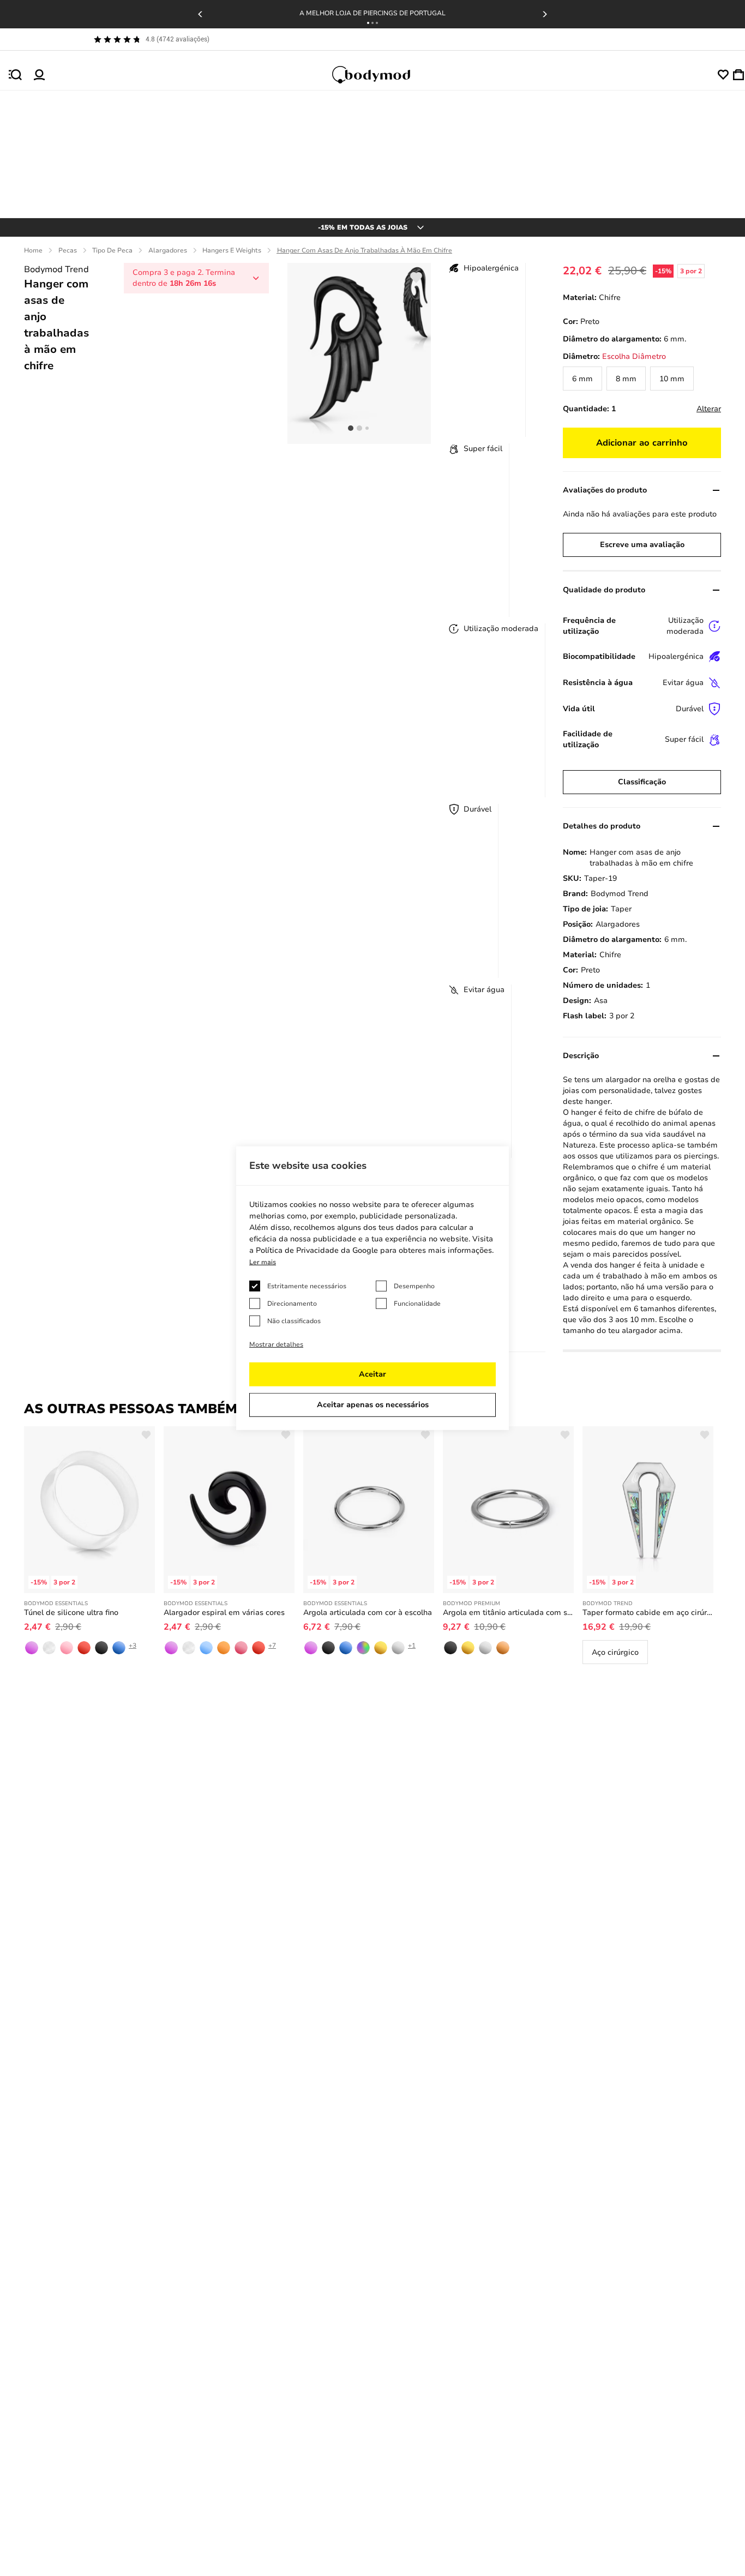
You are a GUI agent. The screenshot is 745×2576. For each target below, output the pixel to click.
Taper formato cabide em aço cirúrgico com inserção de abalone (648, 1613)
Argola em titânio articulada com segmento (508, 1613)
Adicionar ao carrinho (642, 443)
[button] (368, 23)
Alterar (709, 409)
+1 (412, 1646)
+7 (272, 1646)
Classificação (642, 782)
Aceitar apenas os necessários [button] (373, 1405)
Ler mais (263, 1262)
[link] (582, 379)
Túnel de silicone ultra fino (71, 1613)
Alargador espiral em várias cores (224, 1613)
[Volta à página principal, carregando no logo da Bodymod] (381, 75)
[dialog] (372, 1288)
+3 (133, 1646)
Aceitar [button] (372, 1374)
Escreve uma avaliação (642, 545)
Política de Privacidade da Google (317, 1250)
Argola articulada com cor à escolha (368, 1613)
